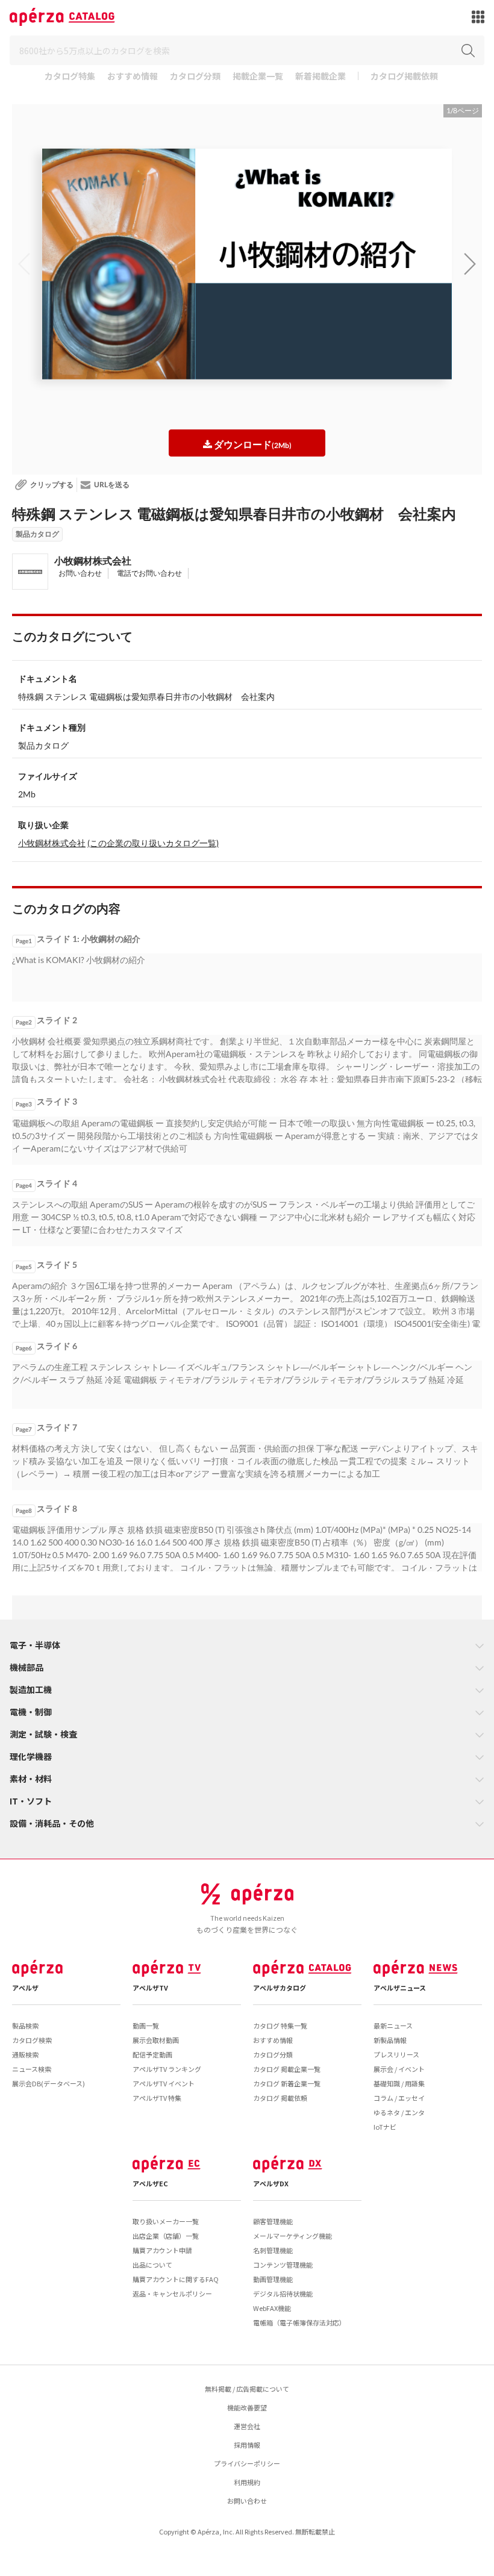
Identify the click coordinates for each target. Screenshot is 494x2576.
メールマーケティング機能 (292, 2236)
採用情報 (247, 2445)
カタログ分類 (195, 77)
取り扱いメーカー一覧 (166, 2221)
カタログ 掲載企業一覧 (287, 2069)
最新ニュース (393, 2026)
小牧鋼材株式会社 (93, 560)
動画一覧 (146, 2026)
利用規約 (247, 2482)
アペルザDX (271, 2183)
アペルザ (25, 1988)
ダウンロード (252, 444)
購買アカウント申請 (162, 2250)
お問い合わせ (80, 573)
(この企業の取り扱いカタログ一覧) (153, 843)
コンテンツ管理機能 (283, 2265)
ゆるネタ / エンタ (399, 2112)
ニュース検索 (32, 2069)
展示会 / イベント (399, 2069)
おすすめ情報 (133, 77)
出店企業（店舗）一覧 (166, 2236)
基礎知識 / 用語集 (399, 2083)
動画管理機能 (273, 2279)
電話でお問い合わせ (149, 573)
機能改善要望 (247, 2407)
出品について (152, 2265)
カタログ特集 (70, 77)
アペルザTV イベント (164, 2083)
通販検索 (25, 2054)
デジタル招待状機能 (283, 2294)
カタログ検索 (32, 2040)
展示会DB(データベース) (48, 2083)
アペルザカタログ (280, 1988)
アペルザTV (150, 1988)
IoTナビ (385, 2127)
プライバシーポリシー (247, 2463)
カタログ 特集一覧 (280, 2026)
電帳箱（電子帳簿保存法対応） (299, 2322)
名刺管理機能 (273, 2250)
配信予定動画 (152, 2054)
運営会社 (247, 2426)
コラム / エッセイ (399, 2098)
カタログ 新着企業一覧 (287, 2083)
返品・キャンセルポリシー (172, 2294)
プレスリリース (396, 2054)
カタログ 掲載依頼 (280, 2098)
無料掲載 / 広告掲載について (247, 2389)
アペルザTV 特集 (157, 2098)
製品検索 (25, 2026)
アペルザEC (150, 2183)
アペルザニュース (400, 1988)
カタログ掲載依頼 (404, 77)
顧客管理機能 (273, 2221)
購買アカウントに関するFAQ (176, 2279)
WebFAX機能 (272, 2308)
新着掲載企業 (320, 77)
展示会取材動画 (156, 2040)
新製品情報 (390, 2040)
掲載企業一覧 (258, 77)
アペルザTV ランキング (167, 2069)
